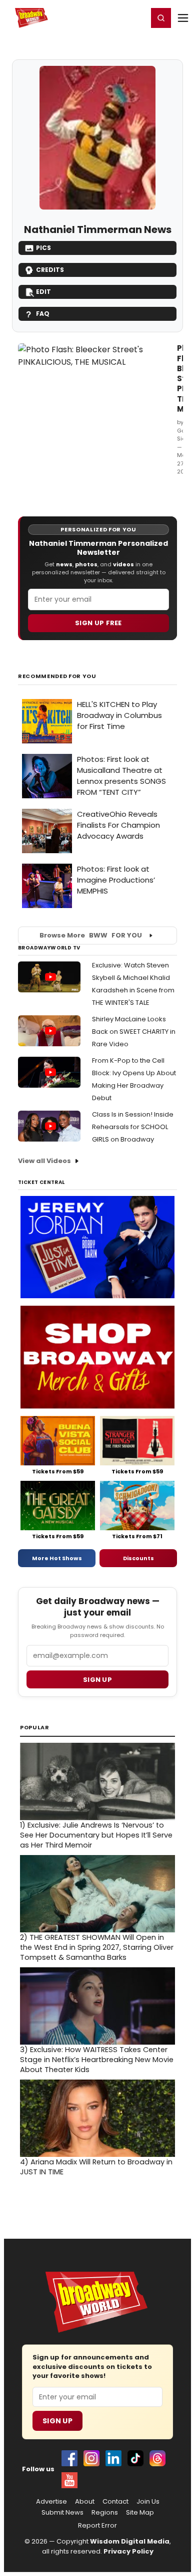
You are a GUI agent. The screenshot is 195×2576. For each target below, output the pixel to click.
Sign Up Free (98, 623)
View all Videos (44, 1161)
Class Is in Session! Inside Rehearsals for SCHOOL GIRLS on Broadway (133, 1127)
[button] (161, 18)
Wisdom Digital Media (130, 2541)
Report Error (97, 2526)
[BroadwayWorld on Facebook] (69, 2458)
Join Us (148, 2502)
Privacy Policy (128, 2551)
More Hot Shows (57, 1558)
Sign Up (57, 2421)
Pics (43, 248)
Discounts (138, 1558)
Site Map (140, 2513)
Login (136, 17)
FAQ (43, 314)
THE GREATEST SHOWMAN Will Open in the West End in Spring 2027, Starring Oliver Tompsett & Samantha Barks (97, 1947)
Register (107, 17)
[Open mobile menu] (183, 18)
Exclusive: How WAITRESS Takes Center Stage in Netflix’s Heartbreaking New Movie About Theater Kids (97, 2060)
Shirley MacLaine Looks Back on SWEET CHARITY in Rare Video (134, 1032)
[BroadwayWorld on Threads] (157, 2458)
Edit (43, 292)
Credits (50, 270)
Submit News (62, 2513)
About (85, 2502)
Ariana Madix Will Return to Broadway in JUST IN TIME (96, 2167)
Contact (115, 2502)
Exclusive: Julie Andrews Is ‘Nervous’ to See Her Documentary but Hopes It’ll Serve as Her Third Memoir (96, 1835)
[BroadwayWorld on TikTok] (135, 2458)
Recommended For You (57, 676)
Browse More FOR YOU (91, 935)
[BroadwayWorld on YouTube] (69, 2480)
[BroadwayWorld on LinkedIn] (113, 2458)
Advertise (51, 2502)
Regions (105, 2513)
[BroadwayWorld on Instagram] (91, 2458)
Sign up (97, 1680)
